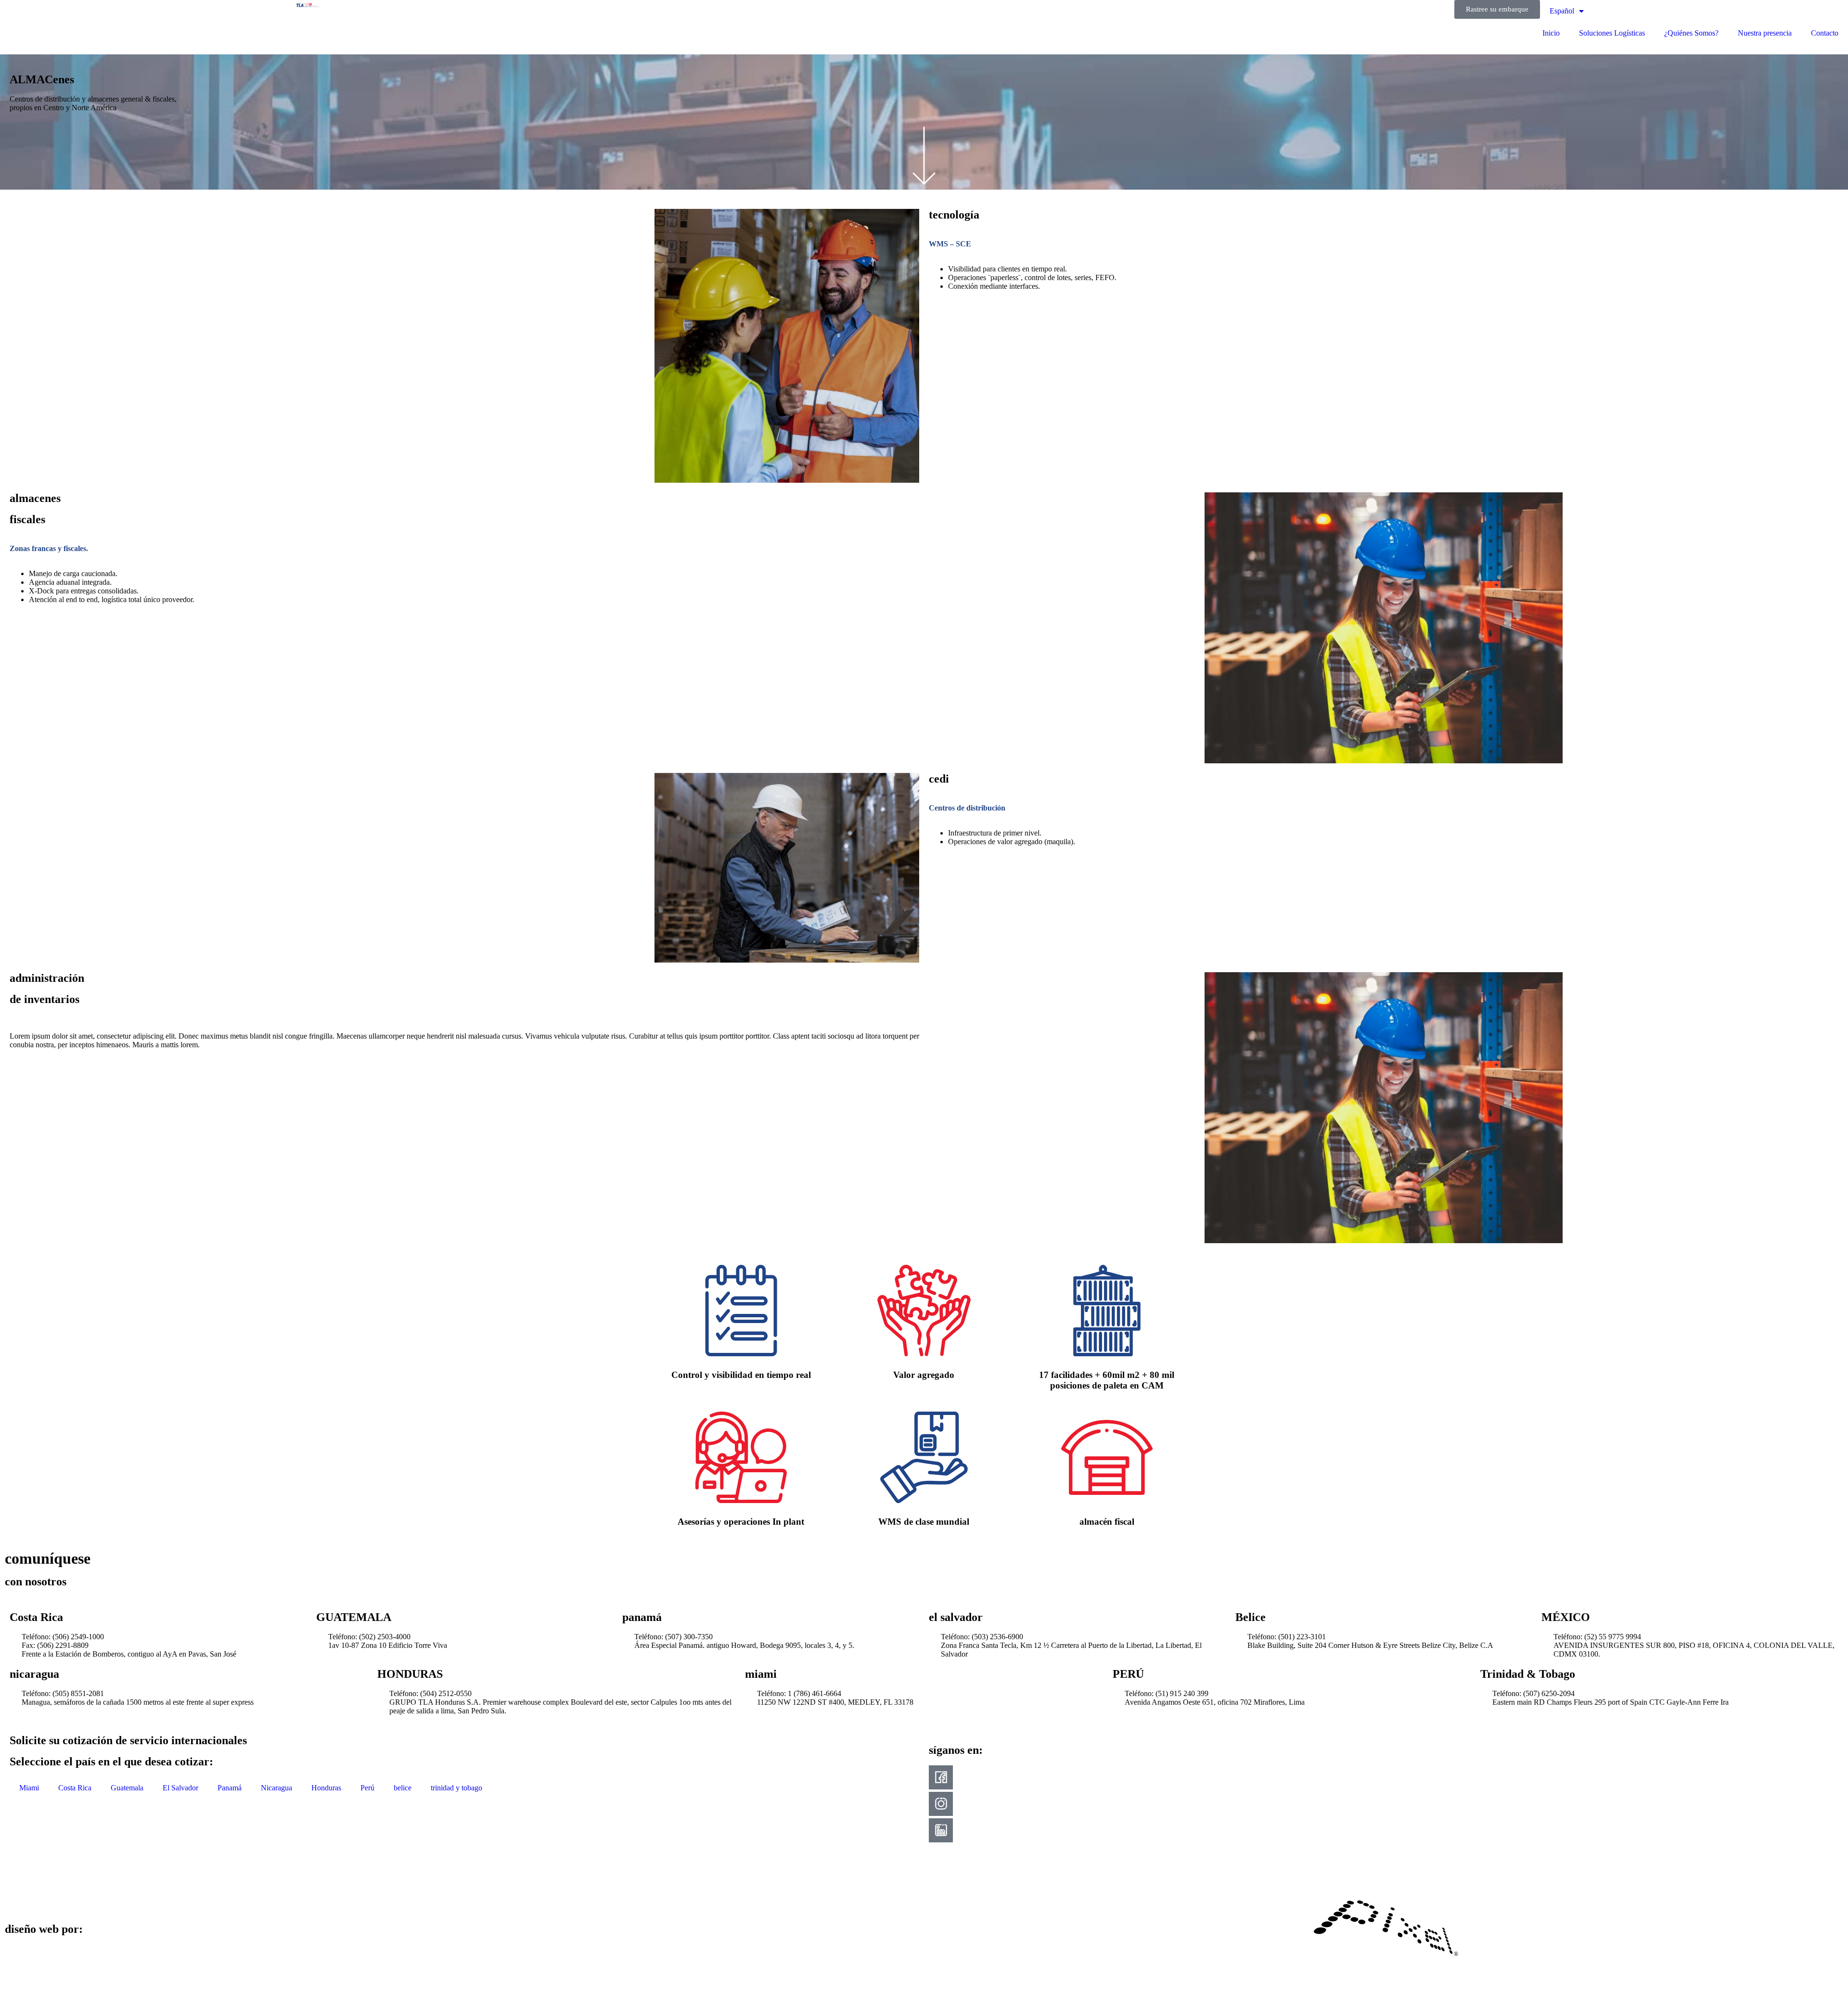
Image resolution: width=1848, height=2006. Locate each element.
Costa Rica (75, 1788)
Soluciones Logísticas (1612, 33)
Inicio (1551, 33)
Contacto (1825, 33)
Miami (29, 1788)
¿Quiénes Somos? (1691, 33)
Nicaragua (276, 1788)
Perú (367, 1788)
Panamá (230, 1788)
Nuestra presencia (1765, 33)
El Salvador (180, 1788)
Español (1562, 11)
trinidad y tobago (456, 1788)
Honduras (326, 1788)
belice (403, 1788)
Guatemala (127, 1788)
